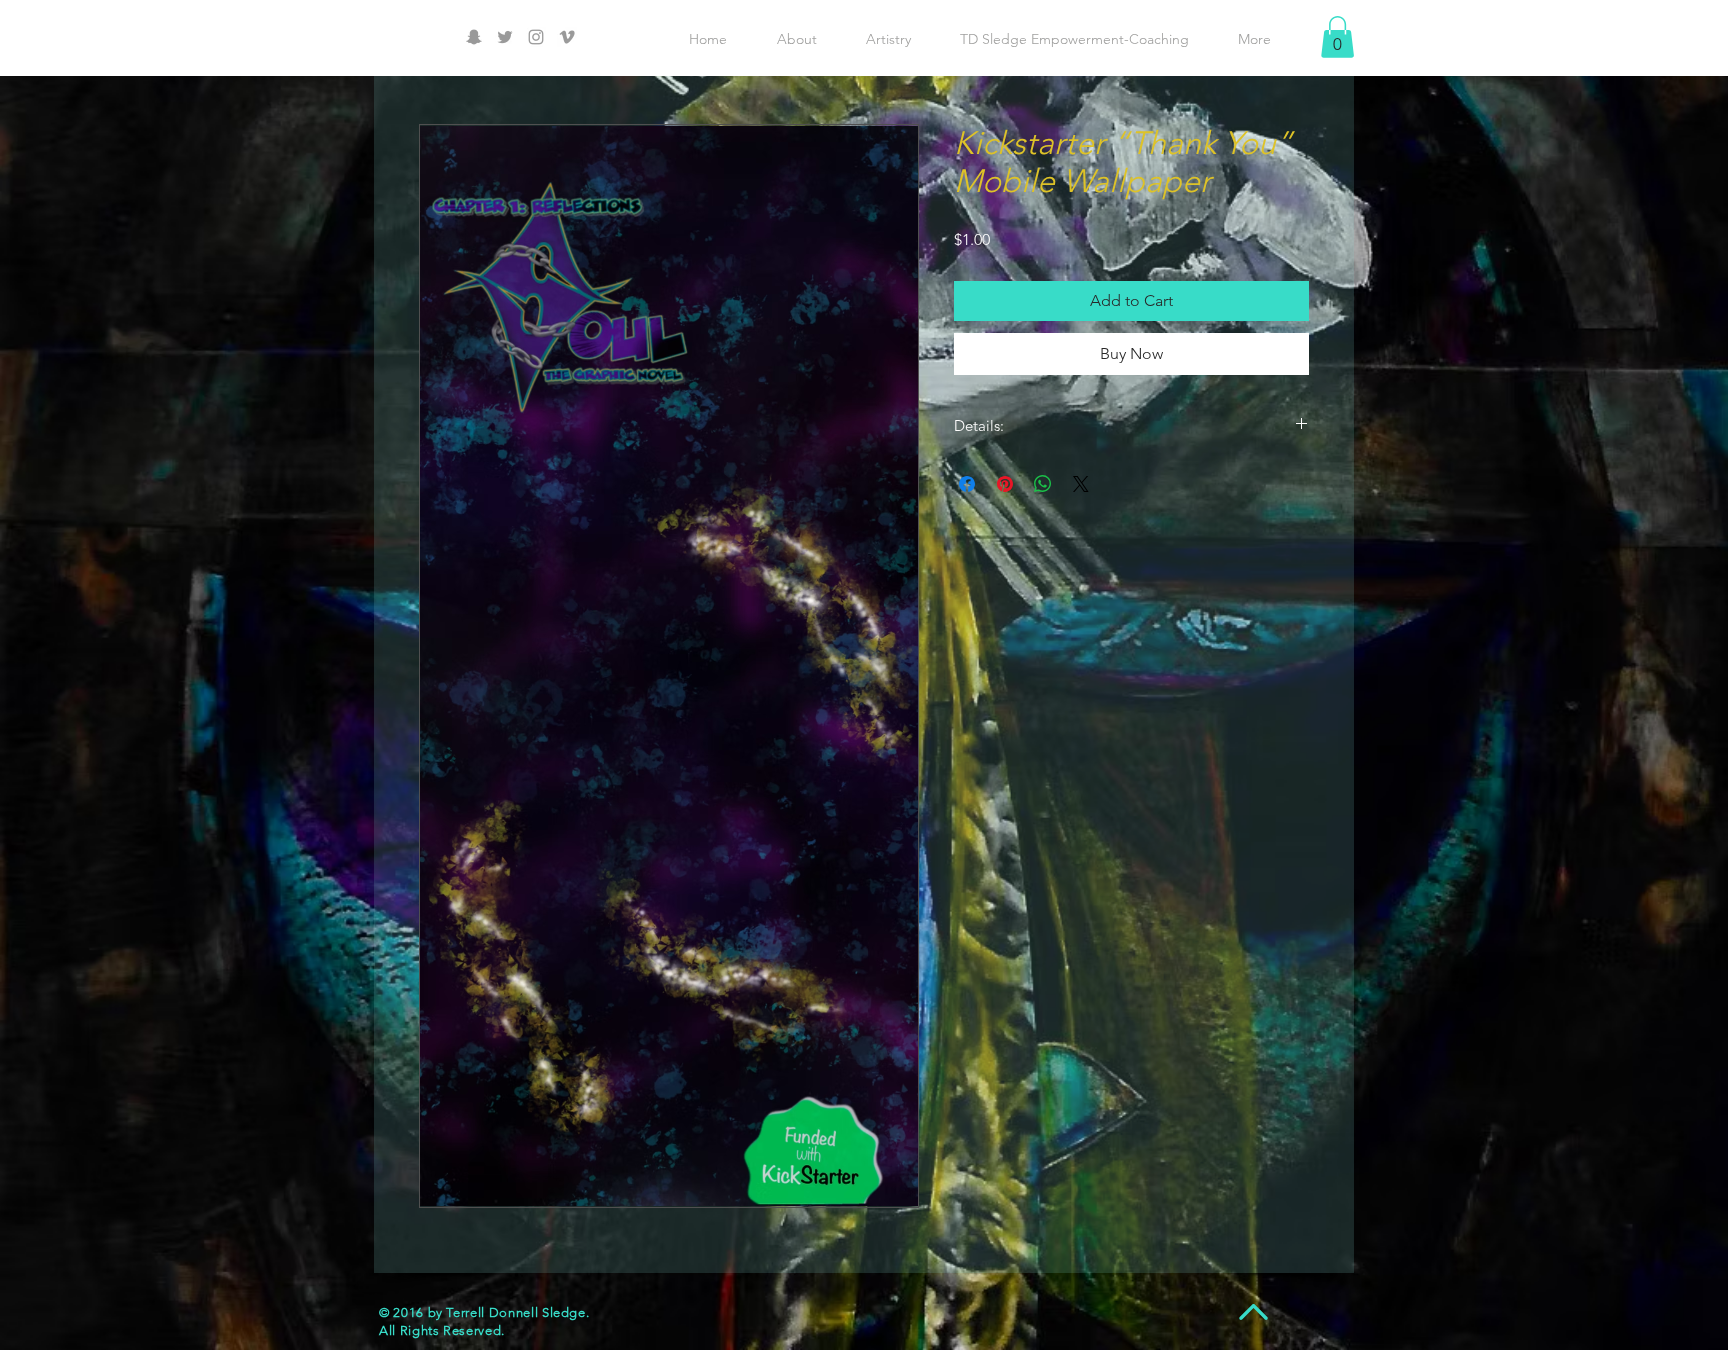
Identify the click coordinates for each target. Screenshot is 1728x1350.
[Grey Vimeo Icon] (567, 37)
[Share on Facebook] (967, 484)
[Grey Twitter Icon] (505, 37)
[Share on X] (1081, 484)
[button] (1337, 37)
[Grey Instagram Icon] (536, 37)
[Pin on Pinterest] (1005, 484)
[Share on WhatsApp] (1043, 484)
